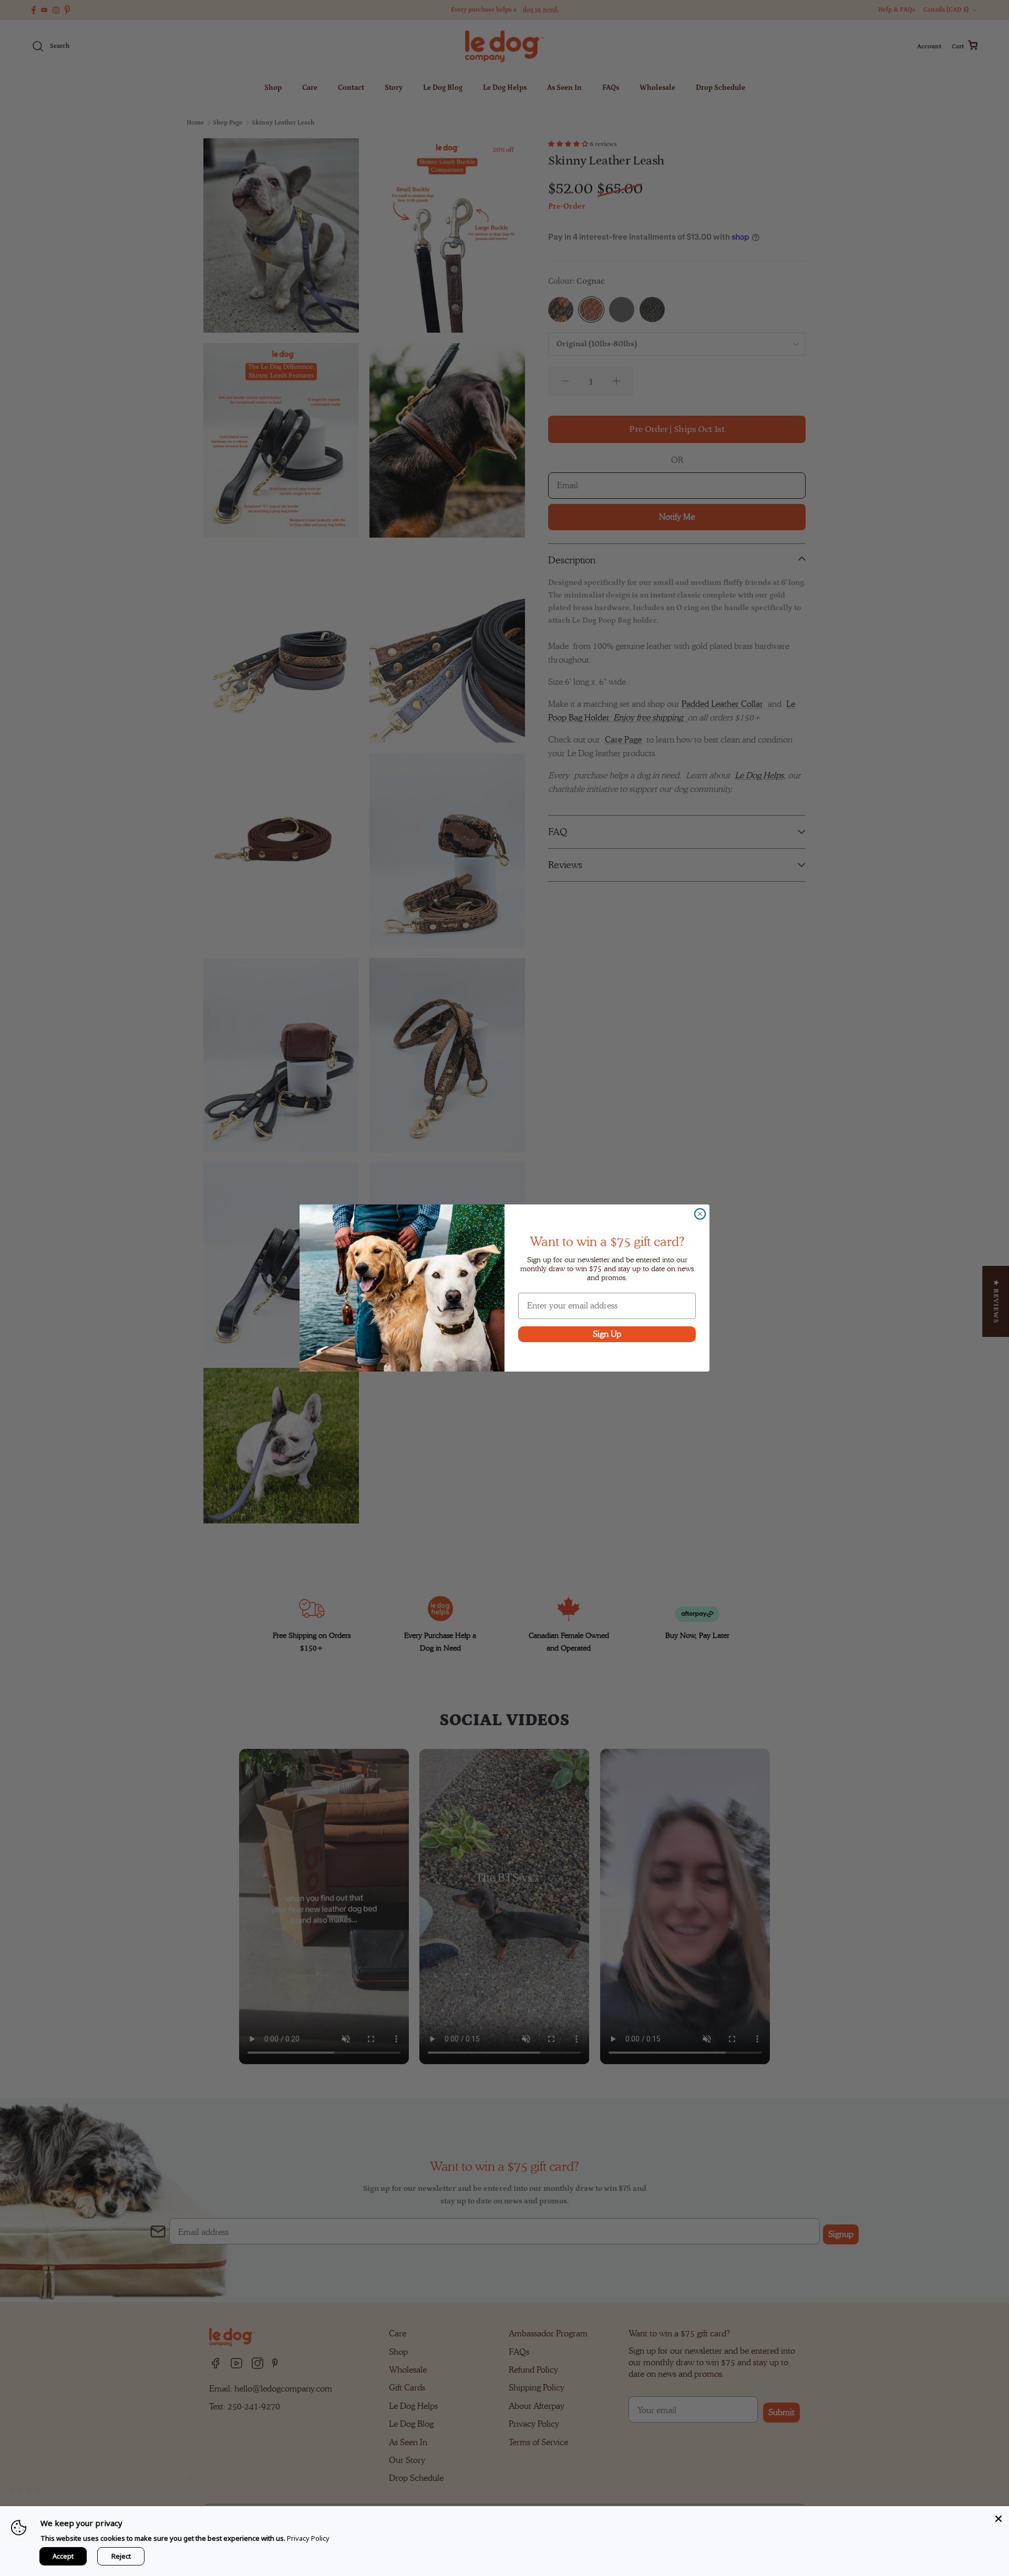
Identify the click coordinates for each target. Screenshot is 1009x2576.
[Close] (998, 2517)
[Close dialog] (700, 1214)
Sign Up (607, 1334)
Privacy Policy (308, 2538)
